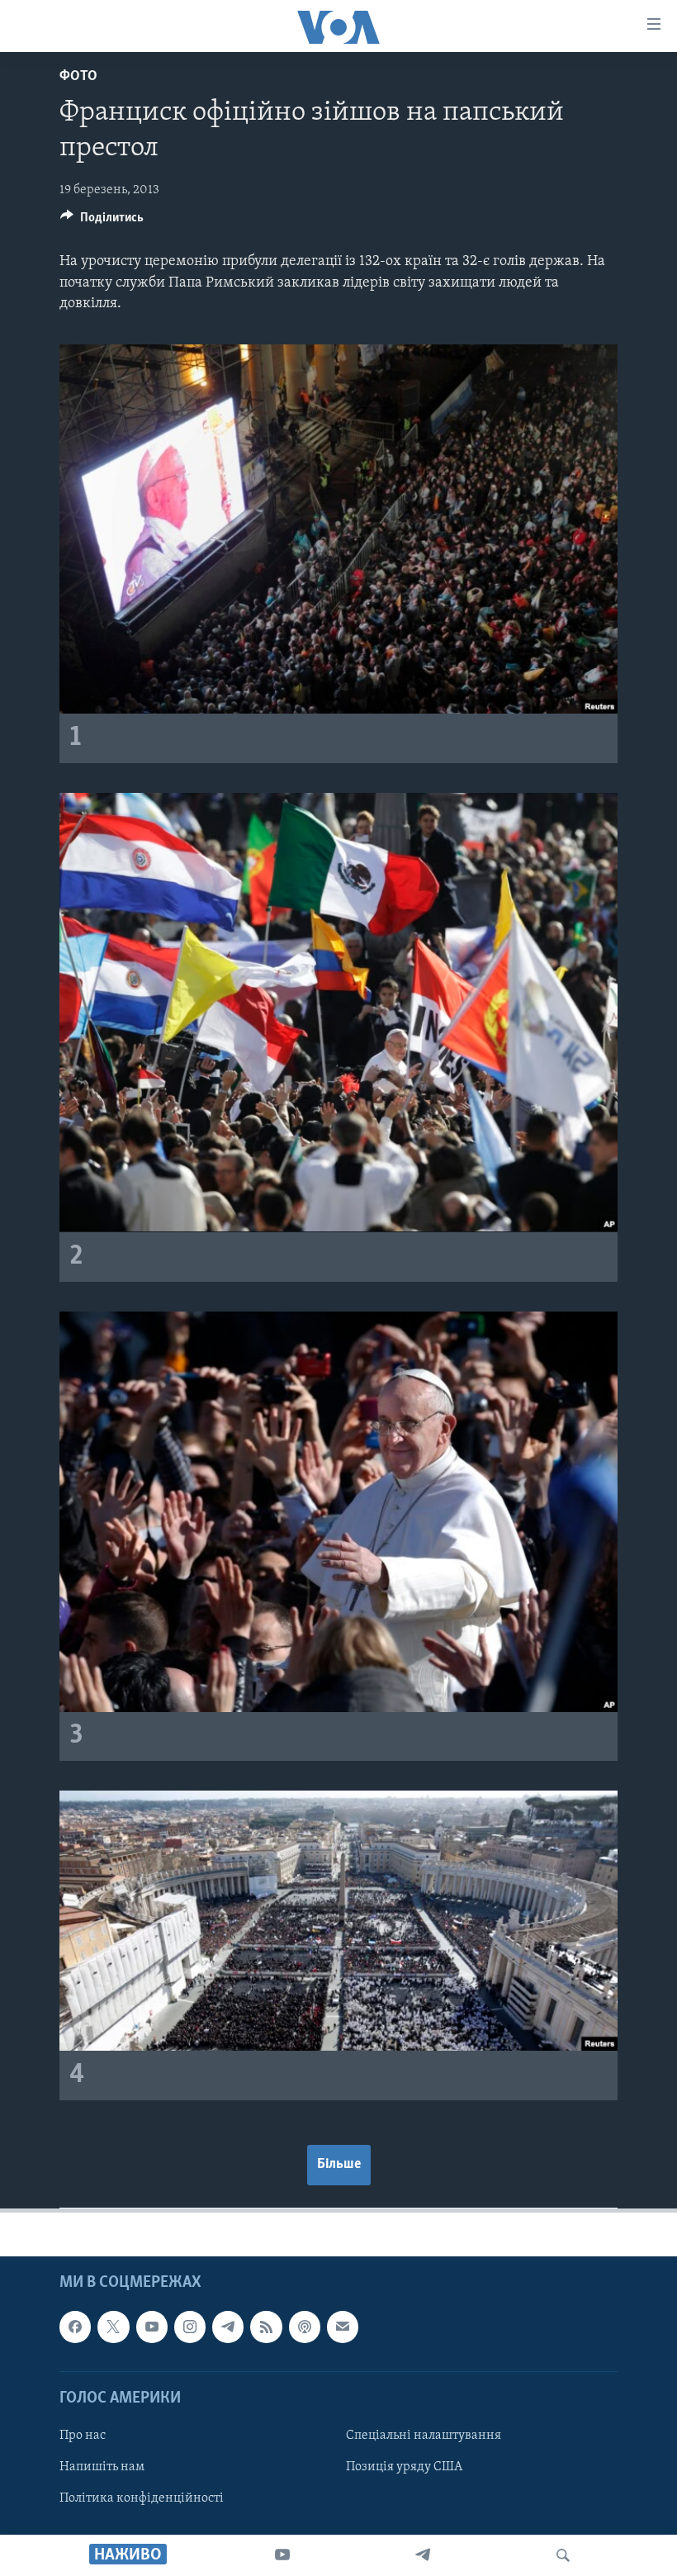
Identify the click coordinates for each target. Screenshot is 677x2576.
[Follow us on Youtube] (152, 2327)
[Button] (102, 221)
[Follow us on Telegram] (228, 2327)
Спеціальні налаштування (424, 2436)
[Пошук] (563, 2555)
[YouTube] (282, 2555)
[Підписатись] (343, 2327)
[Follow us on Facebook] (75, 2327)
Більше (339, 2165)
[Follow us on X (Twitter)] (113, 2327)
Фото (78, 77)
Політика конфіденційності (142, 2499)
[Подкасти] (305, 2327)
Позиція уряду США (404, 2467)
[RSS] (266, 2327)
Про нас (83, 2436)
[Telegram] (423, 2555)
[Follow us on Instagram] (190, 2327)
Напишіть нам (102, 2467)
